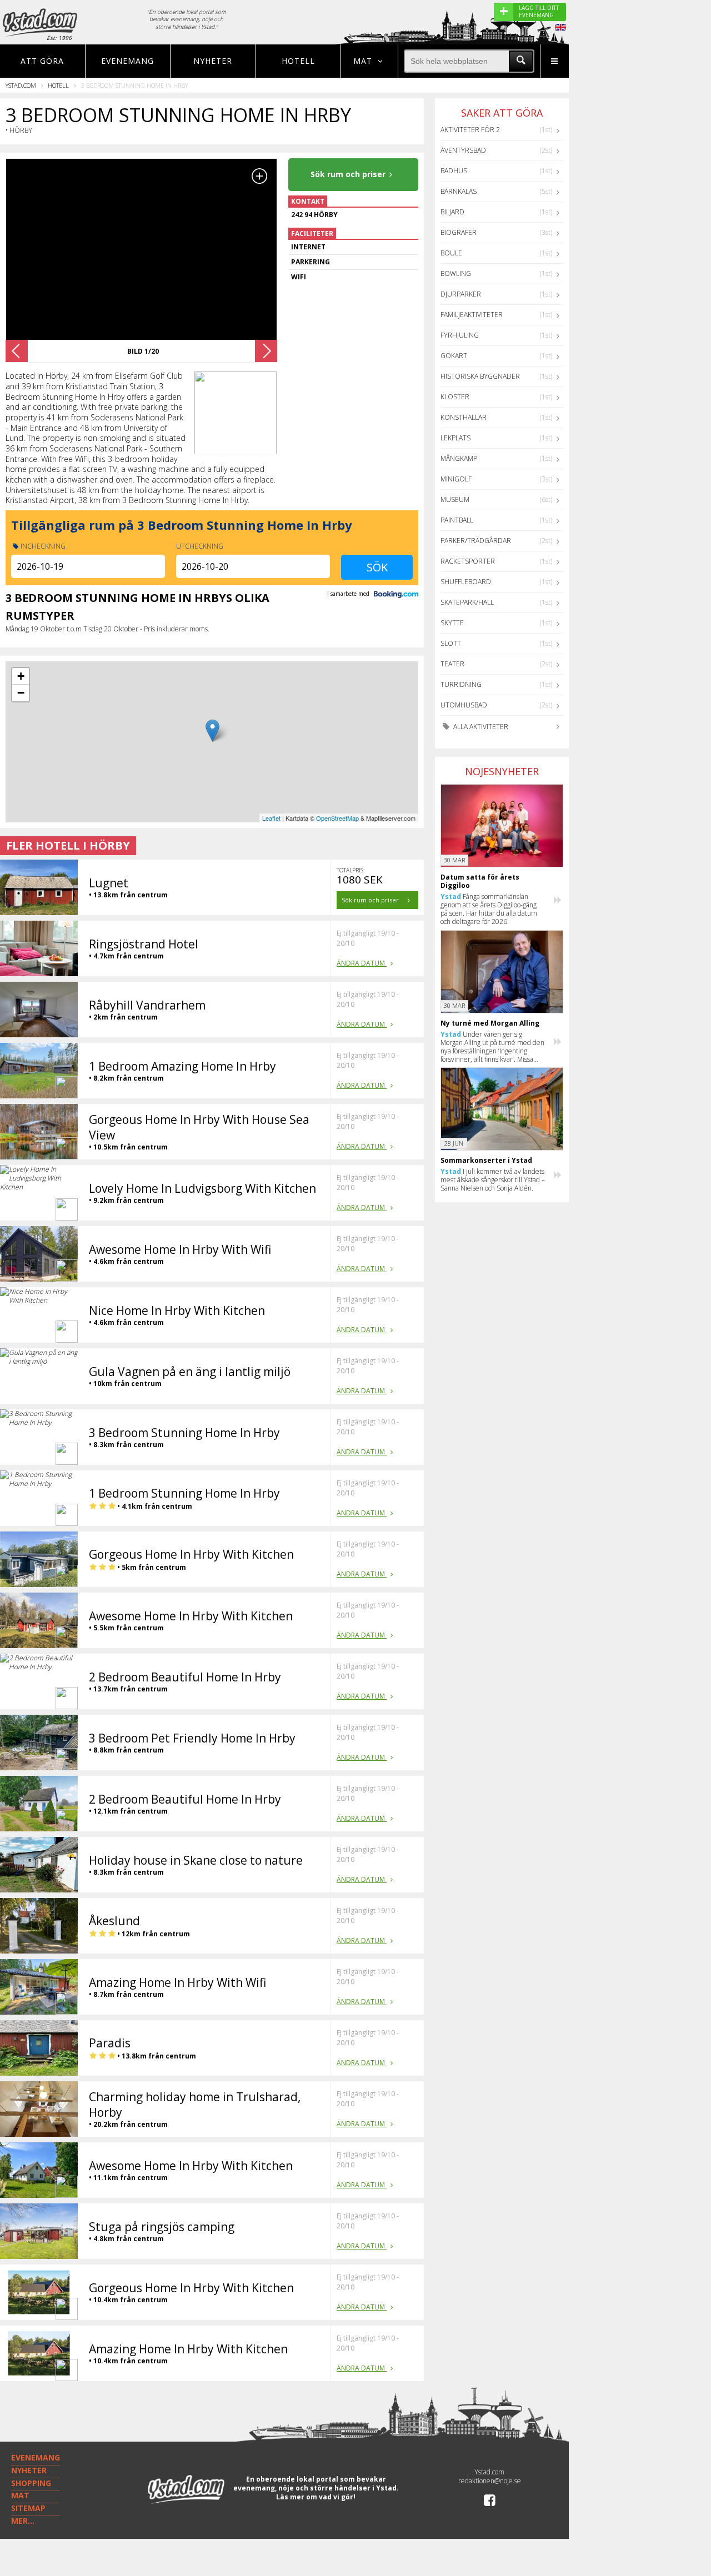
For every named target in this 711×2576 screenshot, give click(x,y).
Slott (451, 643)
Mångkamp (459, 458)
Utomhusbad (464, 705)
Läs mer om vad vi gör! (316, 2497)
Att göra (42, 61)
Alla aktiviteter (480, 727)
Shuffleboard (466, 582)
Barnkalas (459, 191)
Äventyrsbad (463, 150)
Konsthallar (464, 417)
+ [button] (21, 676)
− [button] (21, 693)
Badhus (454, 171)
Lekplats (455, 438)
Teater (452, 664)
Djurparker (461, 294)
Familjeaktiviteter (472, 315)
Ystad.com (21, 85)
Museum (455, 499)
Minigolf (456, 479)
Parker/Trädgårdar (476, 541)
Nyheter (213, 61)
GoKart (454, 356)
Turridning (461, 684)
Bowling (456, 273)
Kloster (455, 397)
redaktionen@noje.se (490, 2481)
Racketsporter (468, 561)
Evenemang (127, 61)
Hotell (298, 61)
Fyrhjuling (460, 335)
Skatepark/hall (467, 602)
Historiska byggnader (480, 376)
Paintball (457, 520)
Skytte (452, 623)
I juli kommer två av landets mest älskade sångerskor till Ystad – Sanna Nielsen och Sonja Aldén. (493, 1180)
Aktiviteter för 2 (470, 130)
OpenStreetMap (337, 818)
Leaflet (271, 818)
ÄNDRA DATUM (362, 963)
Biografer (459, 232)
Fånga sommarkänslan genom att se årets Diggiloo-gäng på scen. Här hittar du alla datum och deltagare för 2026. (489, 909)
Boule (451, 253)
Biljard (452, 212)
